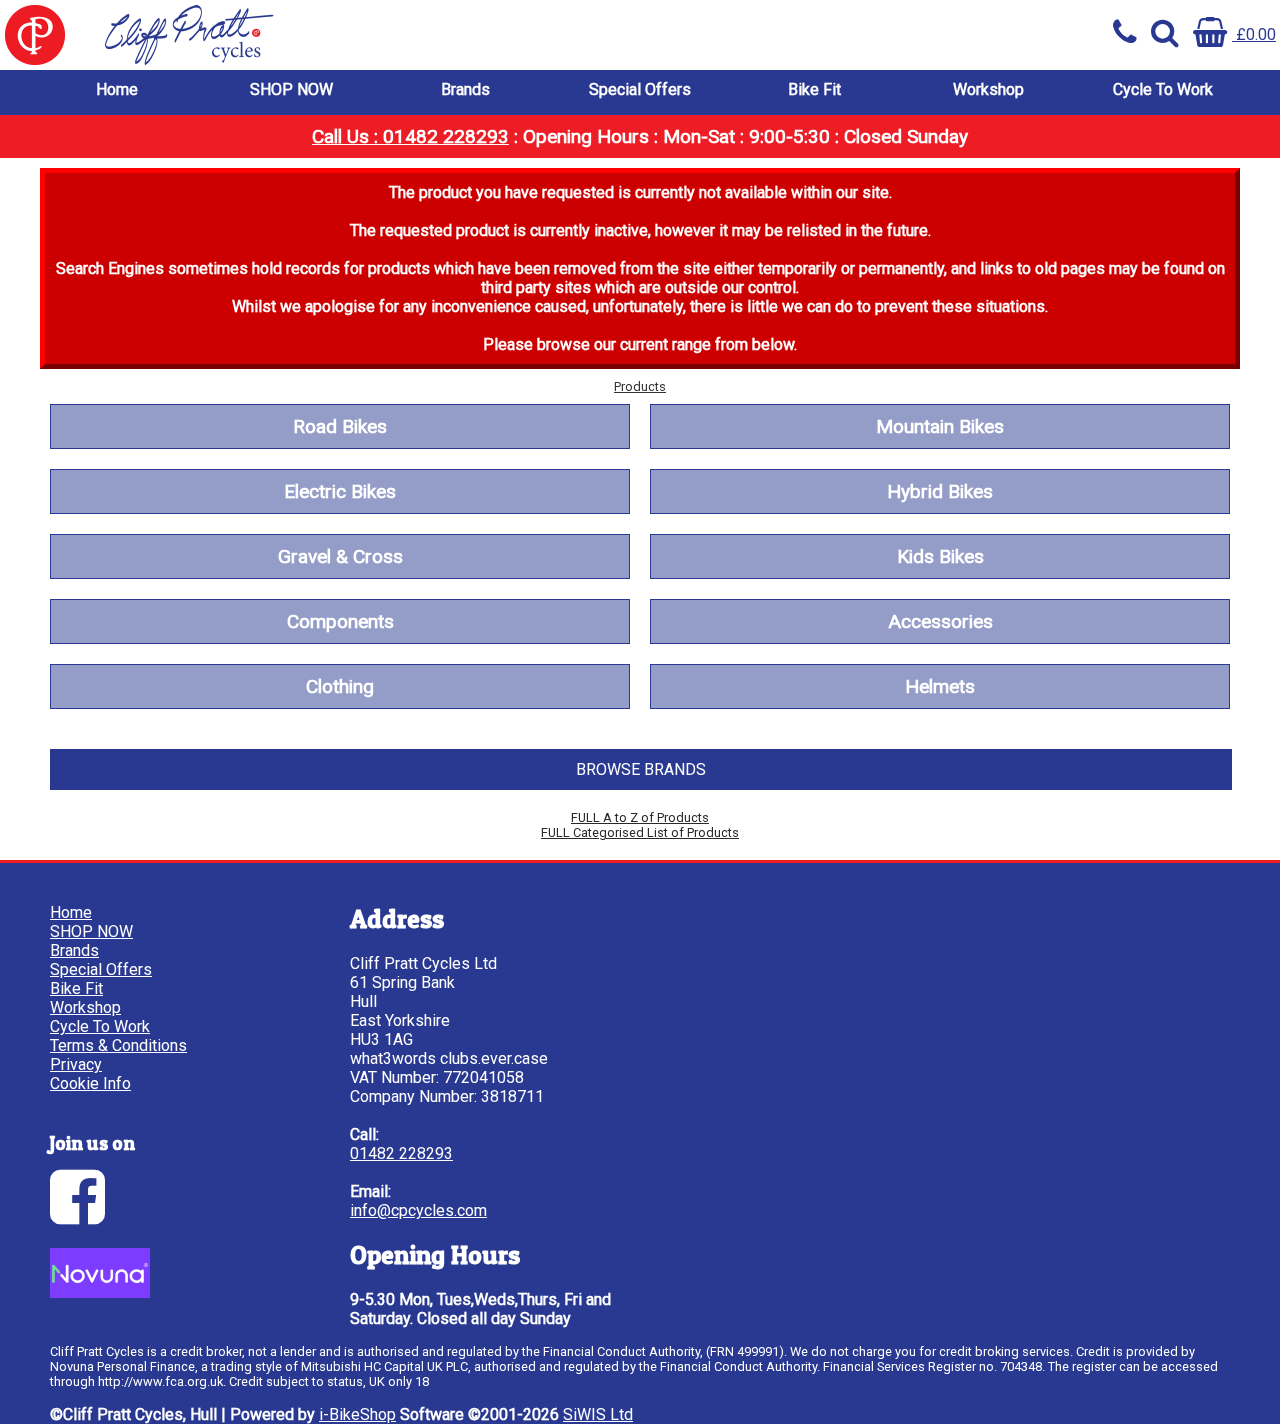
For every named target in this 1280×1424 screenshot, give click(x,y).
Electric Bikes (340, 491)
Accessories (940, 621)
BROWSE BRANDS (641, 769)
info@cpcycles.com (418, 1210)
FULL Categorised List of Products (640, 832)
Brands (465, 89)
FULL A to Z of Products (640, 817)
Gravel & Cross (340, 556)
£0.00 (1254, 34)
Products (640, 386)
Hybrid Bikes (940, 491)
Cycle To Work (1163, 89)
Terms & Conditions (118, 1045)
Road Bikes (340, 426)
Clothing (340, 686)
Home (117, 89)
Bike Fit (814, 89)
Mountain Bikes (940, 426)
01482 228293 (401, 1153)
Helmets (940, 686)
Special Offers (640, 89)
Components (340, 621)
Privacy (76, 1064)
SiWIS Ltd (598, 1414)
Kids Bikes (940, 556)
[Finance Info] (100, 1292)
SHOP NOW (291, 89)
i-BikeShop (357, 1414)
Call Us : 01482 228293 (410, 136)
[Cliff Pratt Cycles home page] (320, 35)
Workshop (988, 89)
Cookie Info (90, 1083)
